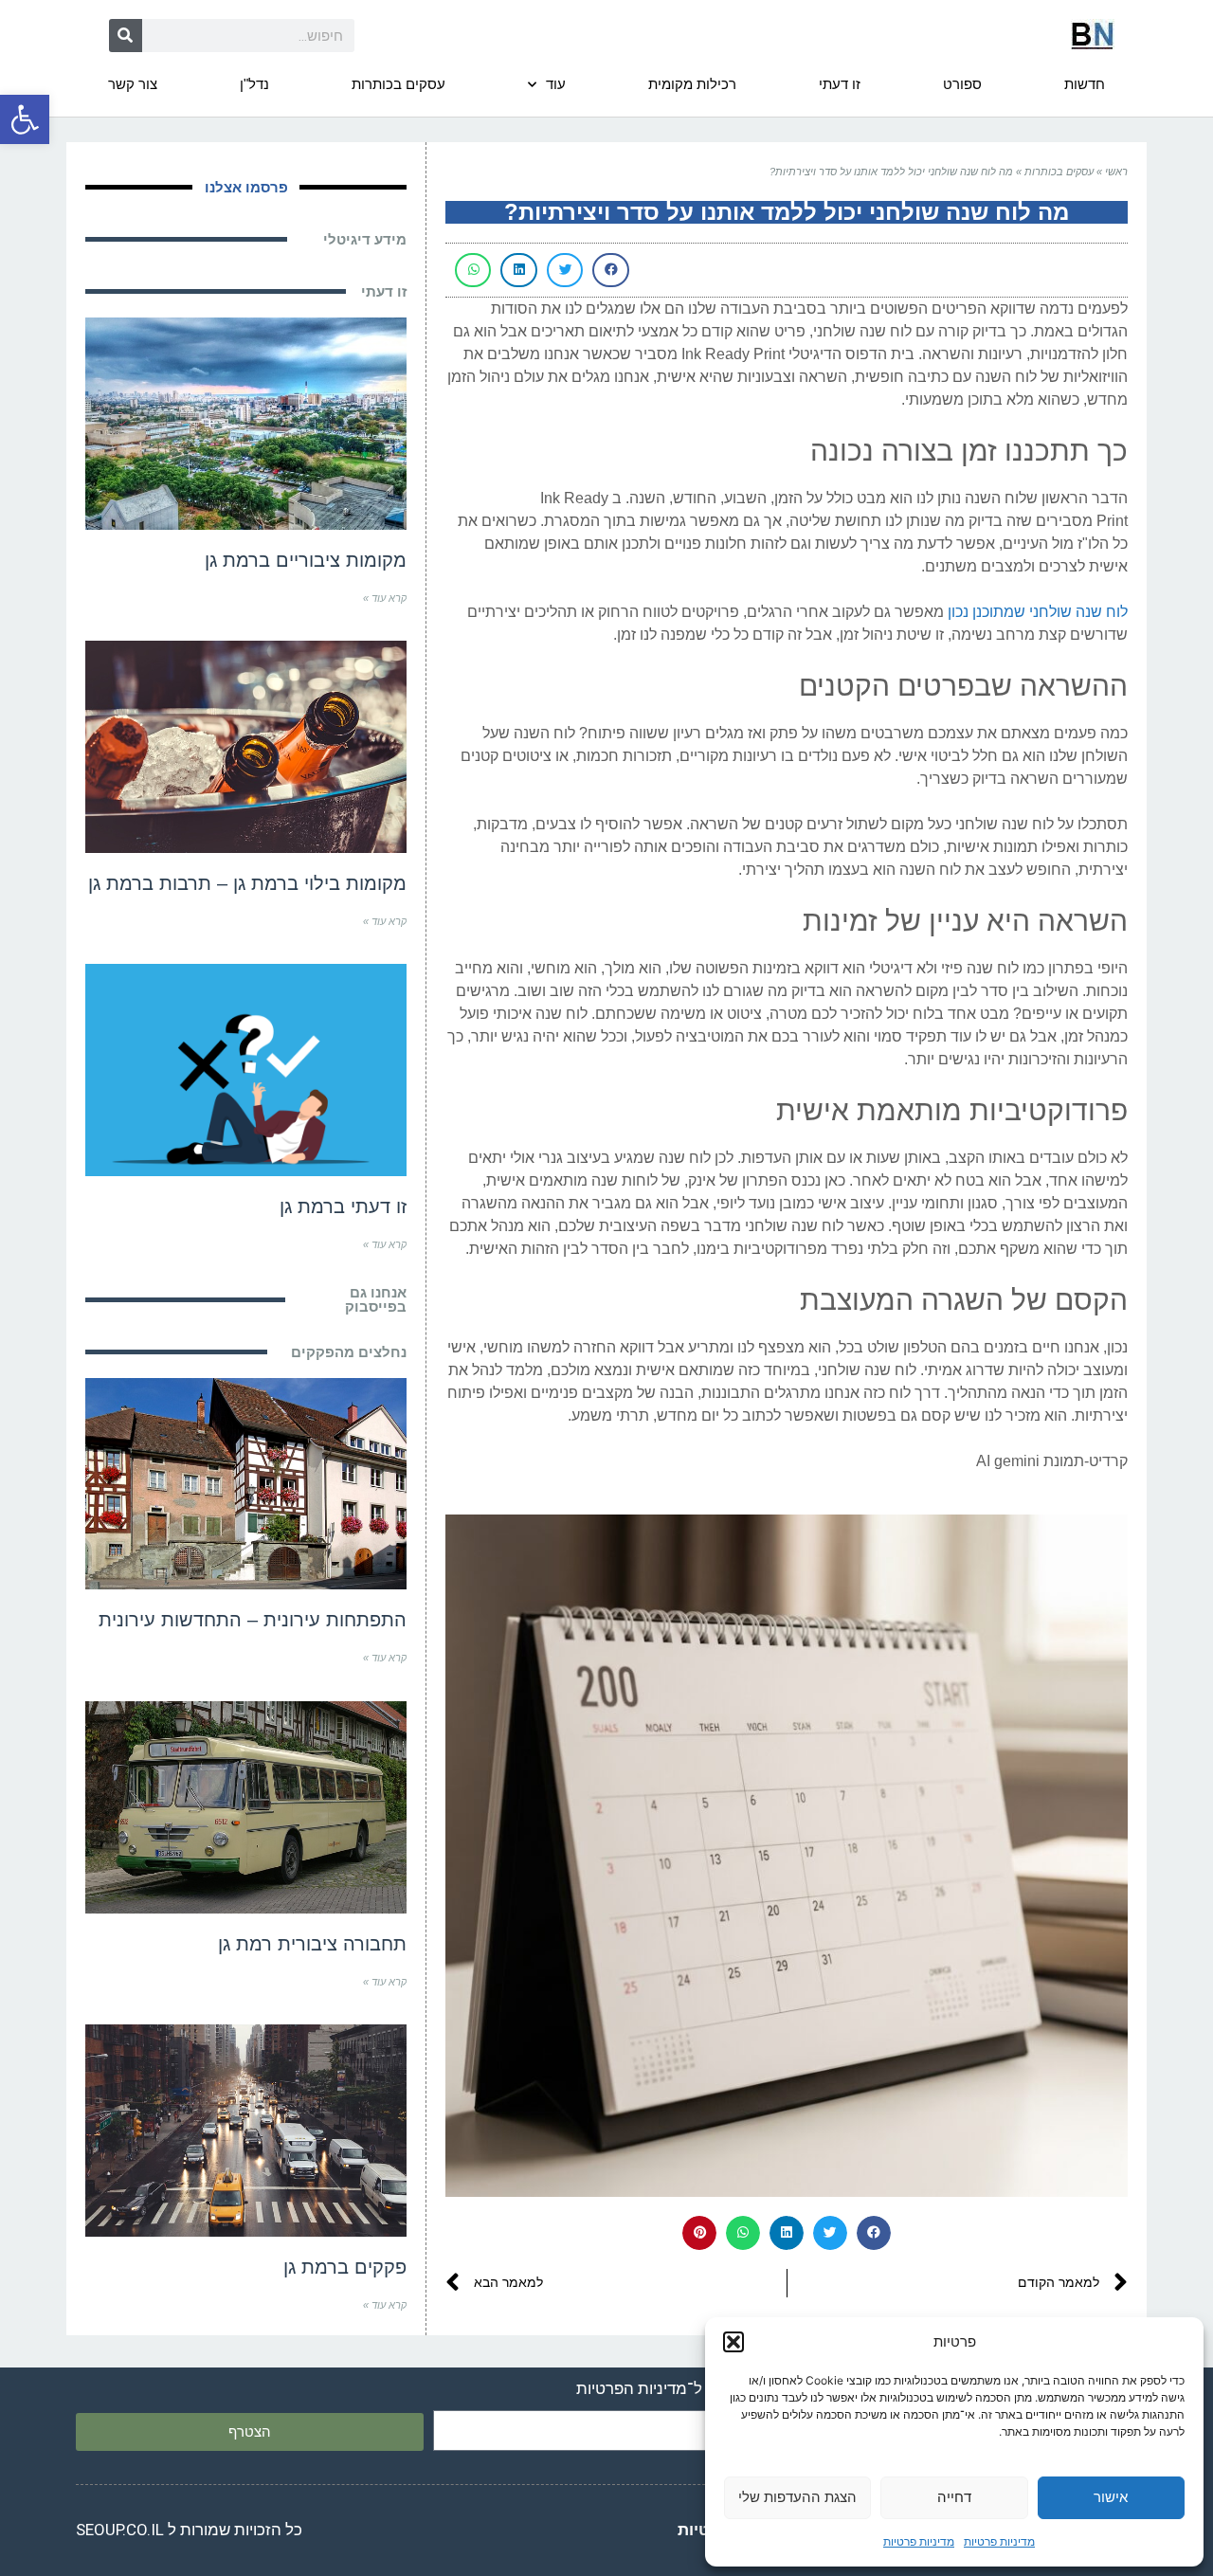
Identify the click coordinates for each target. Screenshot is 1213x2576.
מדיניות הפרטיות (632, 2388)
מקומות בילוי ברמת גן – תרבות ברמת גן (247, 883)
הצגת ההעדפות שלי (797, 2497)
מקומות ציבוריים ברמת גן (306, 560)
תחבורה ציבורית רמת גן (312, 1944)
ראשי (1116, 172)
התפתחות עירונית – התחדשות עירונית (253, 1620)
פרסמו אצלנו (246, 187)
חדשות (1085, 84)
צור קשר (133, 84)
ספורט (962, 84)
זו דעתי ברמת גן (343, 1206)
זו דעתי (840, 84)
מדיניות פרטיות (999, 2541)
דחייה (954, 2497)
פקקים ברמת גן (345, 2267)
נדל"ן (254, 84)
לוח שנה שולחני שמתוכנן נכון (1038, 612)
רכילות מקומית (692, 84)
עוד (556, 84)
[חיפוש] (126, 36)
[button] (25, 119)
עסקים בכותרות (398, 84)
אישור (1111, 2497)
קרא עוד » (385, 598)
